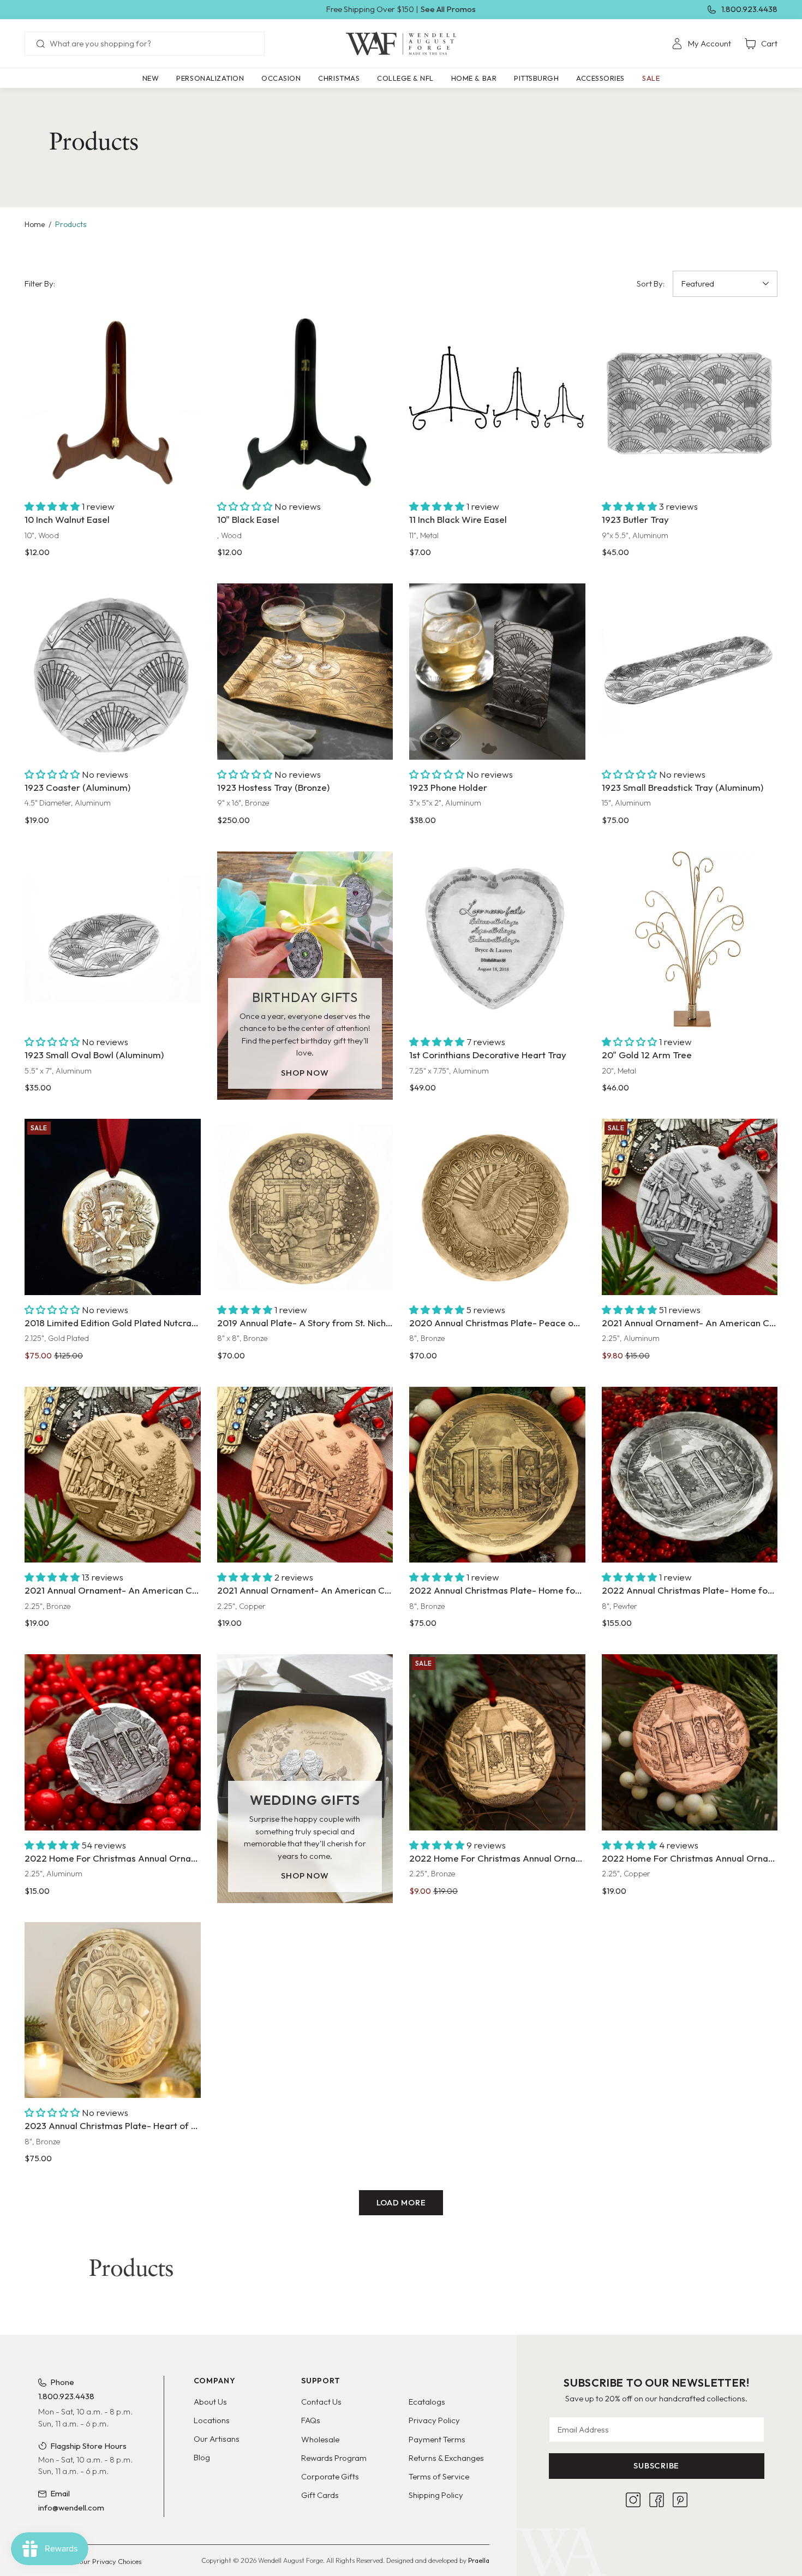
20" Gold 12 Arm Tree (647, 1055)
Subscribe (656, 2465)
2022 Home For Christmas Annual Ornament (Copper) (690, 1858)
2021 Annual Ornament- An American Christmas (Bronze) (113, 1590)
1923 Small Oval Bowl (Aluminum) (94, 1055)
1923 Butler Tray (635, 519)
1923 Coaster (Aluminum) (77, 787)
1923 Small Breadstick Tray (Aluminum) (683, 787)
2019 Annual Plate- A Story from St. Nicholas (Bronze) (305, 1323)
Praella (479, 2560)
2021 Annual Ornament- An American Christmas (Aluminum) (690, 1323)
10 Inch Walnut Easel (67, 519)
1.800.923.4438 (749, 9)
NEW (151, 78)
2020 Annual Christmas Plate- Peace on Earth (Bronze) (497, 1323)
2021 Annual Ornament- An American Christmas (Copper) (305, 1590)
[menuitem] (701, 44)
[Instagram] (633, 2500)
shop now (305, 1073)
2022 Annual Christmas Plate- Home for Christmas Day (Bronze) (497, 1590)
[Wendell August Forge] (401, 44)
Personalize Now (497, 1006)
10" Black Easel (248, 519)
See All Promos (448, 9)
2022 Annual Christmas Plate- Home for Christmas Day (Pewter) (690, 1590)
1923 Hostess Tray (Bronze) (273, 787)
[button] (210, 78)
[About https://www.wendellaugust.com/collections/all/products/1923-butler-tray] (690, 404)
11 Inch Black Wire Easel (458, 519)
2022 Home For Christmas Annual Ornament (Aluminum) (113, 1858)
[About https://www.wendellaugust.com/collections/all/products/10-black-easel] (305, 404)
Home (35, 224)
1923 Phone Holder (448, 787)
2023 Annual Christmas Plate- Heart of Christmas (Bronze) (113, 2125)
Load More (401, 2202)
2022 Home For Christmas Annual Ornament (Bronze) (497, 1858)
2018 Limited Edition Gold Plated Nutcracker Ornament (113, 1323)
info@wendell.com (71, 2508)
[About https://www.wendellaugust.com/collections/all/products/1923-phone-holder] (497, 672)
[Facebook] (657, 2500)
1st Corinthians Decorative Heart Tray (488, 1055)
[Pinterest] (680, 2500)
